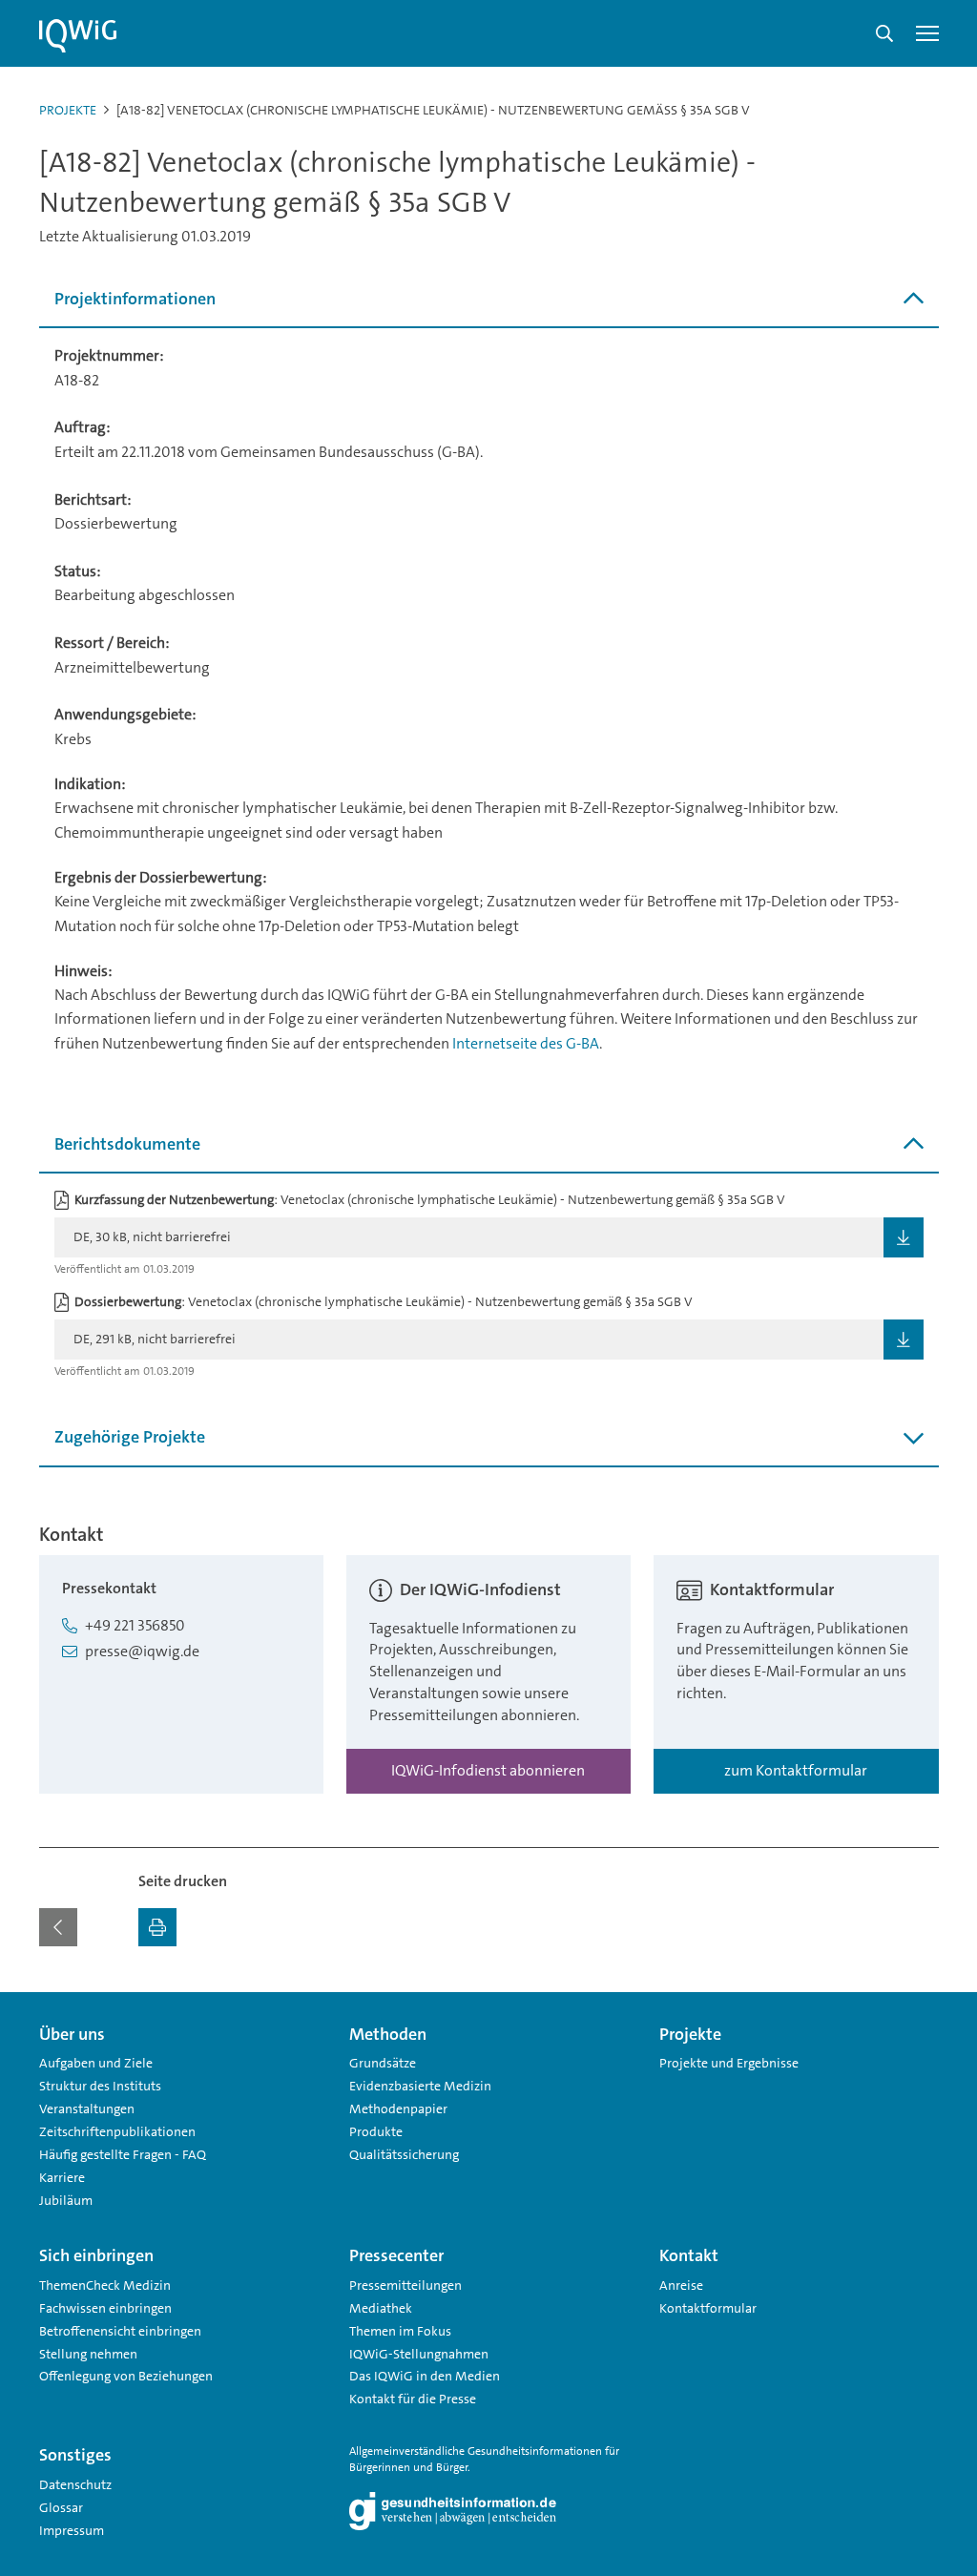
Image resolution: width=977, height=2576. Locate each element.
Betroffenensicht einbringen (120, 2331)
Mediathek (381, 2308)
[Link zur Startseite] (78, 36)
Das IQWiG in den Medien (425, 2376)
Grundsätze (383, 2063)
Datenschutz (75, 2484)
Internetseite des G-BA (526, 1043)
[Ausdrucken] (157, 1927)
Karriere (62, 2177)
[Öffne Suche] (884, 33)
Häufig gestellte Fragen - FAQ (123, 2154)
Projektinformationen (135, 299)
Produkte (376, 2131)
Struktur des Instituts (100, 2086)
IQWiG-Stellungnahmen (419, 2354)
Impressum (72, 2530)
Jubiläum (66, 2200)
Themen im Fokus (400, 2331)
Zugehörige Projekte (130, 1437)
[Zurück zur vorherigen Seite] (58, 1927)
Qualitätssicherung (404, 2154)
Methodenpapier (398, 2109)
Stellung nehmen (88, 2354)
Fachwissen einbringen (105, 2308)
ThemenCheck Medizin (105, 2285)
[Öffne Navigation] (927, 33)
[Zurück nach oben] (920, 2004)
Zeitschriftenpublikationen (117, 2131)
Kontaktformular (708, 2308)
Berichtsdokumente (127, 1144)
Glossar (61, 2507)
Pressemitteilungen (405, 2285)
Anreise (681, 2285)
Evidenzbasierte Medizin (420, 2086)
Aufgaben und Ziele (96, 2063)
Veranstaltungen (87, 2109)
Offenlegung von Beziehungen (126, 2376)
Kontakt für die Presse (413, 2399)
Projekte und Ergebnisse (729, 2063)
